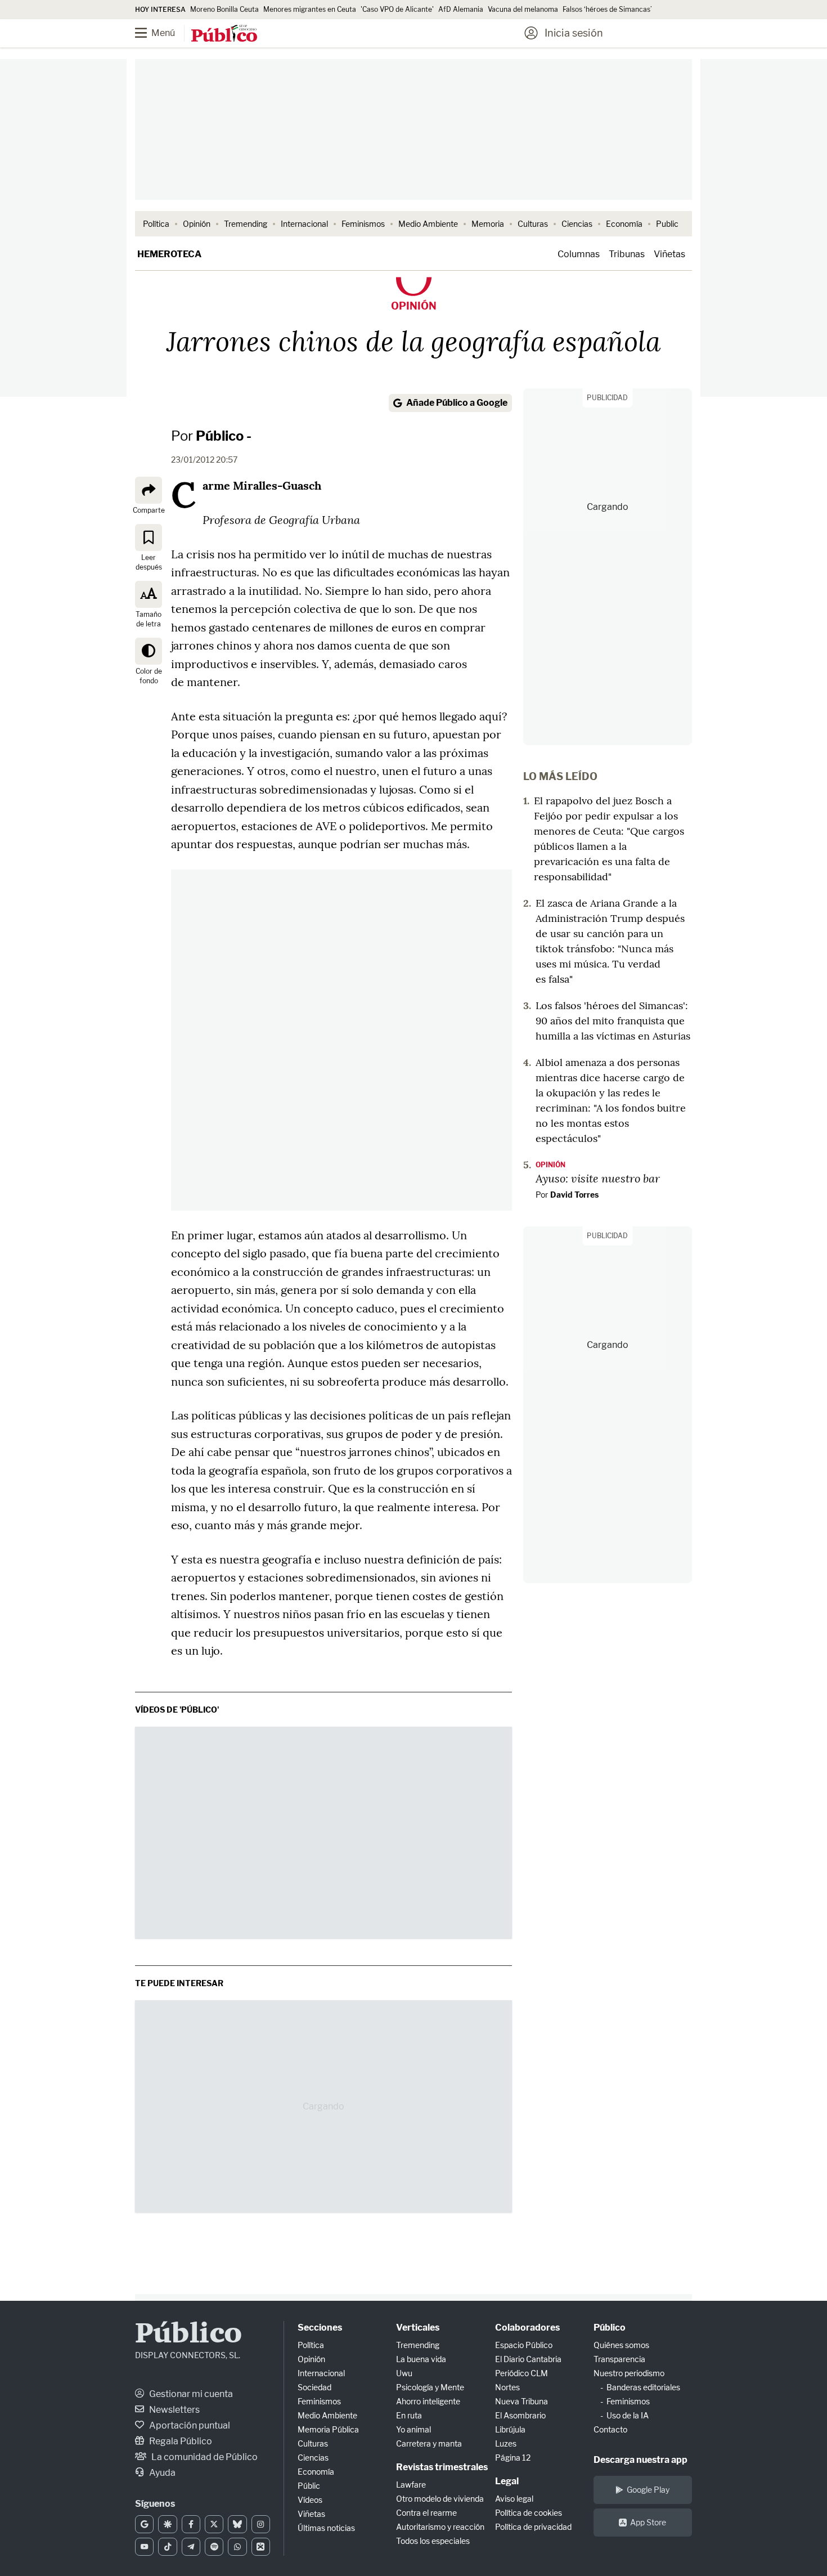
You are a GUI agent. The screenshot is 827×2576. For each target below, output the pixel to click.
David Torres (574, 1195)
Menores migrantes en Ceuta (310, 9)
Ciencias (577, 224)
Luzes (506, 2443)
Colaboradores (527, 2328)
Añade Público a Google (457, 403)
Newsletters (174, 2410)
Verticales (418, 2328)
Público (188, 2335)
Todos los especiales (433, 2541)
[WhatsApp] (237, 2547)
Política (156, 224)
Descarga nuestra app (641, 2460)
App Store (648, 2522)
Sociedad (314, 2387)
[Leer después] (149, 537)
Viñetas (669, 254)
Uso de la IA (628, 2415)
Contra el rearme (426, 2513)
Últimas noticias (326, 2528)
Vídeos (310, 2500)
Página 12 (513, 2458)
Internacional (304, 224)
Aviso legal (514, 2499)
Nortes (507, 2387)
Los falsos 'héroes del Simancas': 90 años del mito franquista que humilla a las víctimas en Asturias (613, 1021)
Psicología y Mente (430, 2387)
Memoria (488, 224)
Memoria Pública (328, 2429)
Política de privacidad (533, 2527)
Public (667, 224)
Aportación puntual (189, 2425)
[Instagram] (261, 2524)
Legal (507, 2481)
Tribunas (627, 254)
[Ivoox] (261, 2547)
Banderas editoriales (643, 2387)
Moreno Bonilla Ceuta (224, 9)
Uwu (404, 2373)
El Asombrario (520, 2415)
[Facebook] (191, 2524)
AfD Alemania (461, 9)
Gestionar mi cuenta (190, 2394)
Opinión (197, 224)
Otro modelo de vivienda (440, 2499)
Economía (624, 224)
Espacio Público (524, 2345)
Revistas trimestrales (442, 2467)
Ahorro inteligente (428, 2401)
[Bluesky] (237, 2524)
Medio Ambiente (428, 224)
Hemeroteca (169, 254)
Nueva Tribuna (522, 2401)
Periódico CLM (522, 2373)
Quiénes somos (621, 2345)
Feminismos (363, 224)
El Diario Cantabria (528, 2359)
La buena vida (421, 2359)
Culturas (533, 224)
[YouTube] (144, 2547)
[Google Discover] (167, 2524)
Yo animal (414, 2429)
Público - (224, 436)
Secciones (320, 2328)
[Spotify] (214, 2547)
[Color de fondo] (149, 651)
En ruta (409, 2415)
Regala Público (180, 2441)
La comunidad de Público (204, 2457)
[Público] (224, 34)
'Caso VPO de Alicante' (397, 9)
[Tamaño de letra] (149, 594)
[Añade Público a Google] (144, 2524)
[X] (214, 2524)
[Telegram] (191, 2547)
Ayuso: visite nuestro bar (598, 1178)
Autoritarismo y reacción (440, 2527)
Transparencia (619, 2359)
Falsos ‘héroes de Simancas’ (607, 9)
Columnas (579, 254)
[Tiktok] (167, 2547)
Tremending (246, 224)
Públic (309, 2486)
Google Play (648, 2490)
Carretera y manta (429, 2443)
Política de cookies (529, 2513)
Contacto (610, 2429)
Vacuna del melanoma (523, 9)
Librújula (510, 2429)
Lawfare (411, 2485)
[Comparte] (149, 490)
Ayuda (161, 2473)
